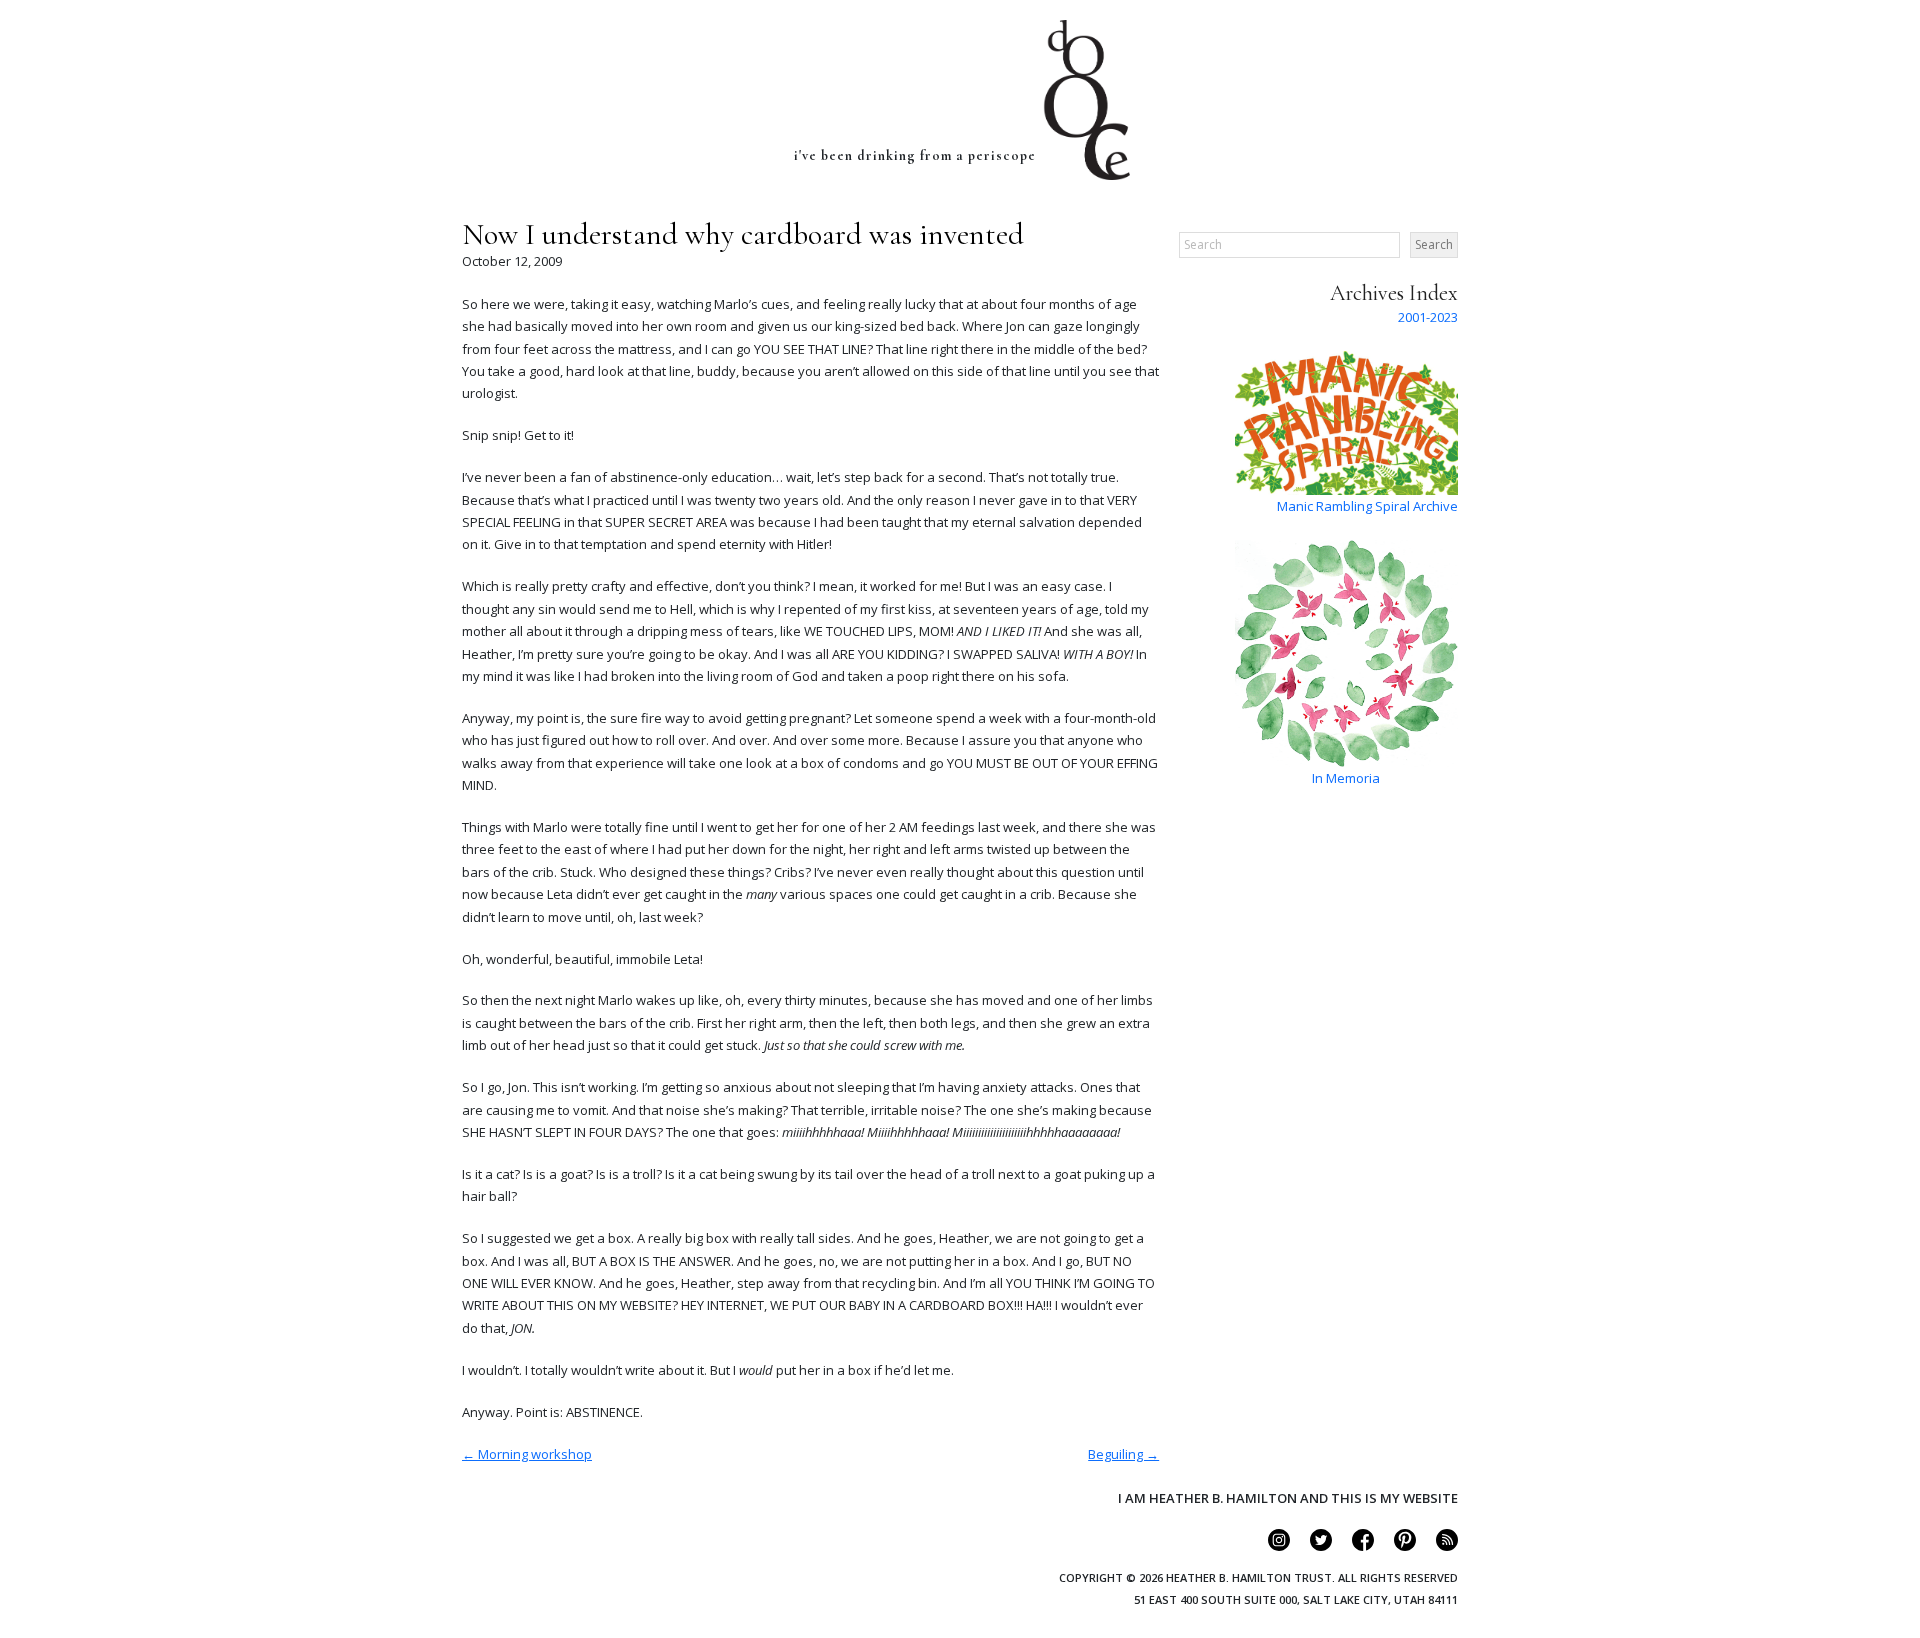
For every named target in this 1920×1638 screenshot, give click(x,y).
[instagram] (1270, 1546)
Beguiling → (1123, 1454)
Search (1434, 244)
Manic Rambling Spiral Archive (1367, 506)
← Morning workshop (527, 1454)
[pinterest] (1396, 1546)
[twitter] (1312, 1546)
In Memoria (1346, 778)
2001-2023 (1428, 317)
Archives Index (1394, 293)
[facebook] (1354, 1546)
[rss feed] (1438, 1546)
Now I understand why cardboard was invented (743, 234)
